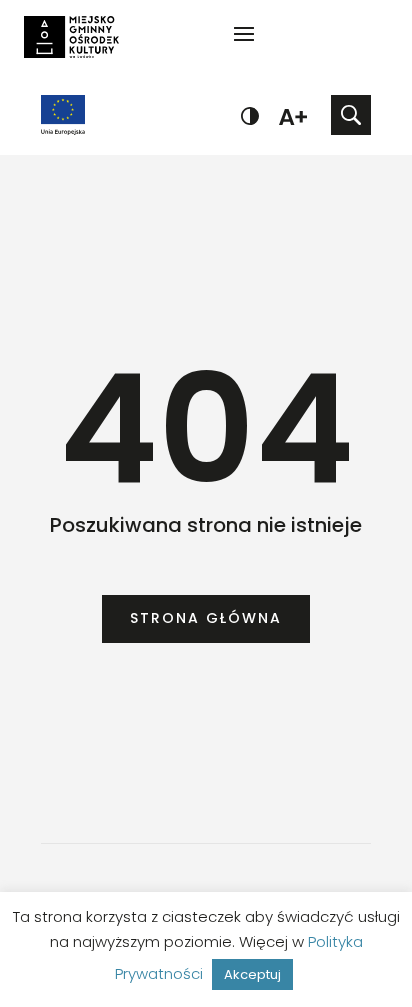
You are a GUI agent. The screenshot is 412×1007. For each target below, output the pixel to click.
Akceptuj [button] (252, 974)
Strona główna (206, 618)
